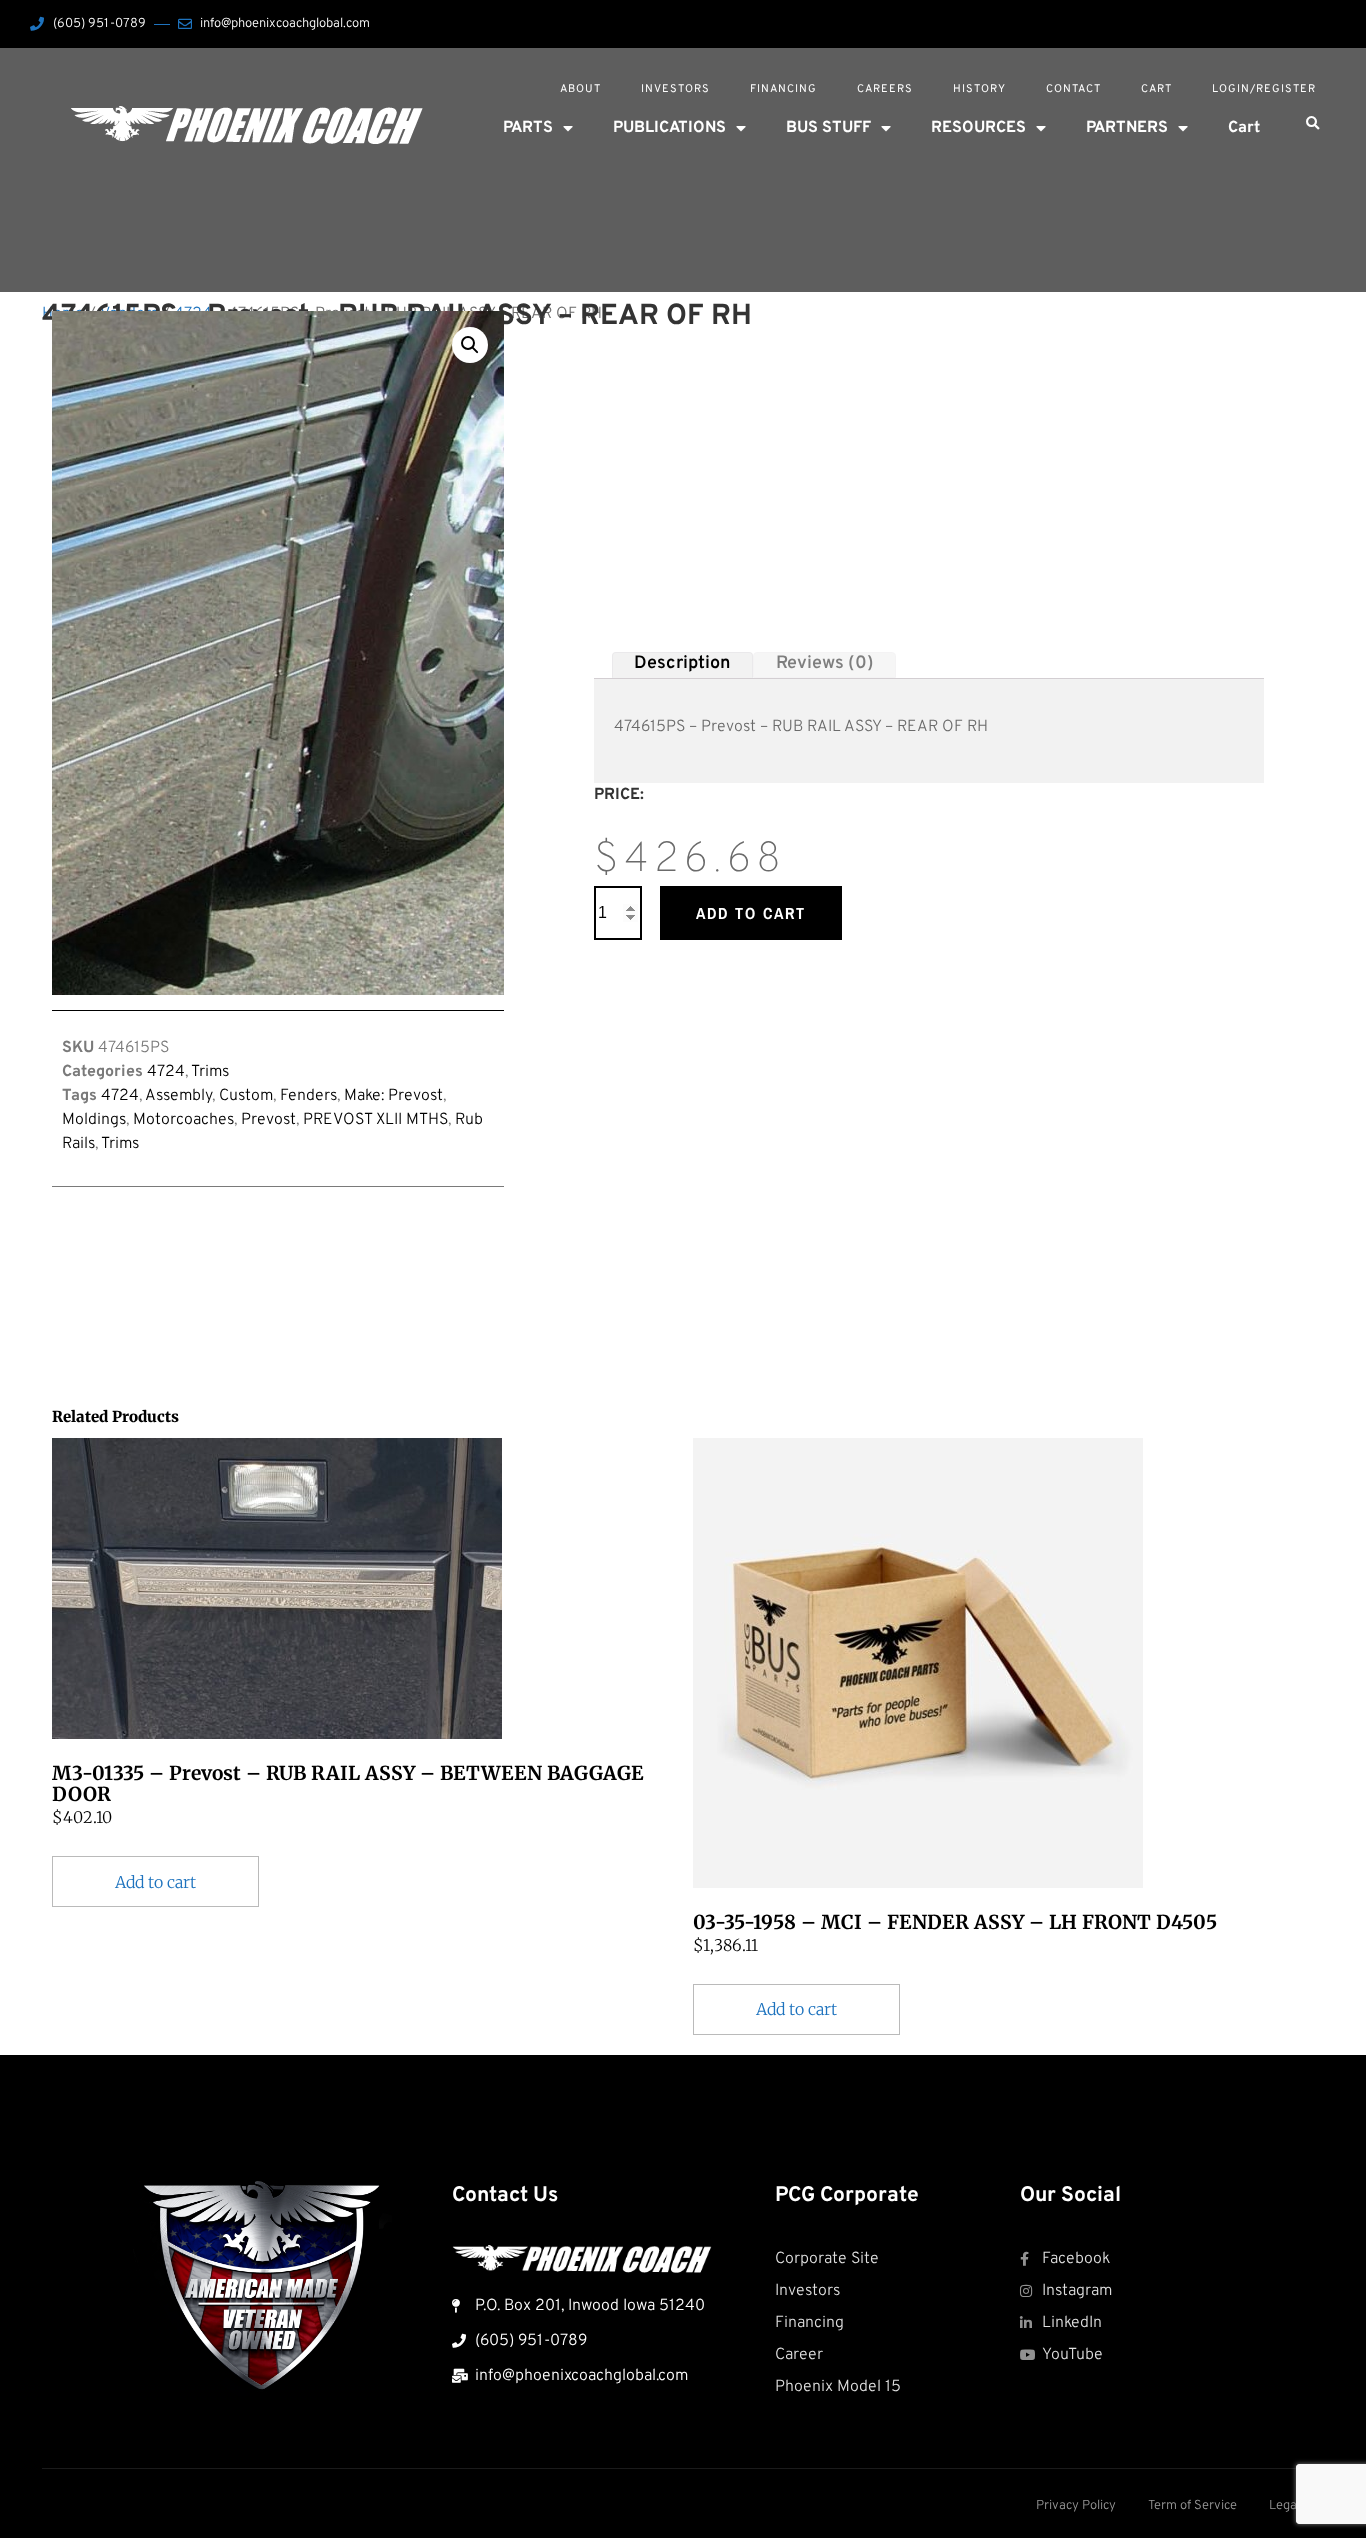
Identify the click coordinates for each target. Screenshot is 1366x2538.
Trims (210, 1072)
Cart (1156, 89)
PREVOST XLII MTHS (375, 1120)
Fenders (308, 1096)
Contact (1073, 89)
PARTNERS (1127, 128)
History (979, 89)
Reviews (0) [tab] (825, 664)
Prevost (268, 1120)
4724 (166, 1072)
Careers (885, 89)
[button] (1312, 124)
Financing (783, 89)
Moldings (94, 1120)
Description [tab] (682, 664)
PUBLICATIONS (669, 128)
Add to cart (751, 913)
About (580, 89)
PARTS (528, 128)
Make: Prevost (393, 1096)
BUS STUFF (828, 128)
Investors (675, 89)
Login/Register (1264, 89)
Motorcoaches (183, 1120)
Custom (246, 1096)
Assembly (178, 1096)
